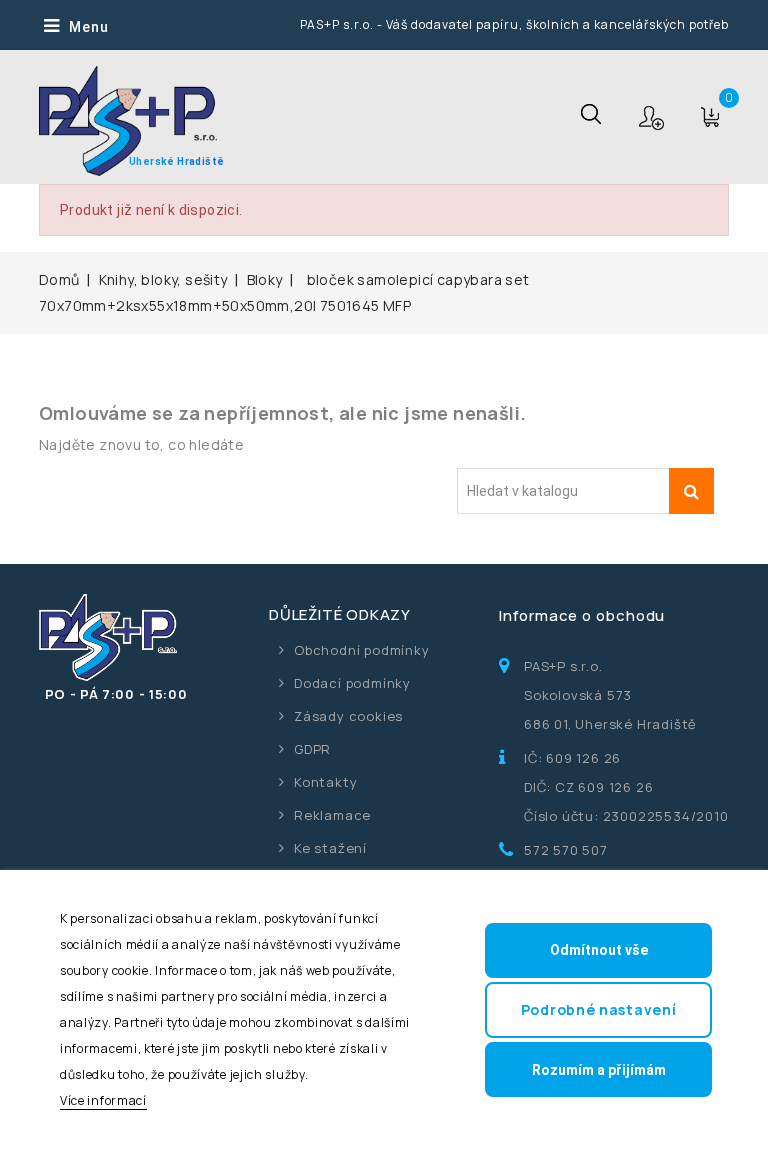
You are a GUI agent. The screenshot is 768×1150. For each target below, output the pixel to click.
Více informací (103, 1100)
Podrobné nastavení (599, 1009)
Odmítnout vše (599, 950)
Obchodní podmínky (362, 650)
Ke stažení (330, 848)
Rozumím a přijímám (599, 1070)
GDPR (312, 749)
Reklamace (332, 815)
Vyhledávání (691, 491)
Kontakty (325, 782)
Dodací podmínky (352, 683)
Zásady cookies (348, 716)
